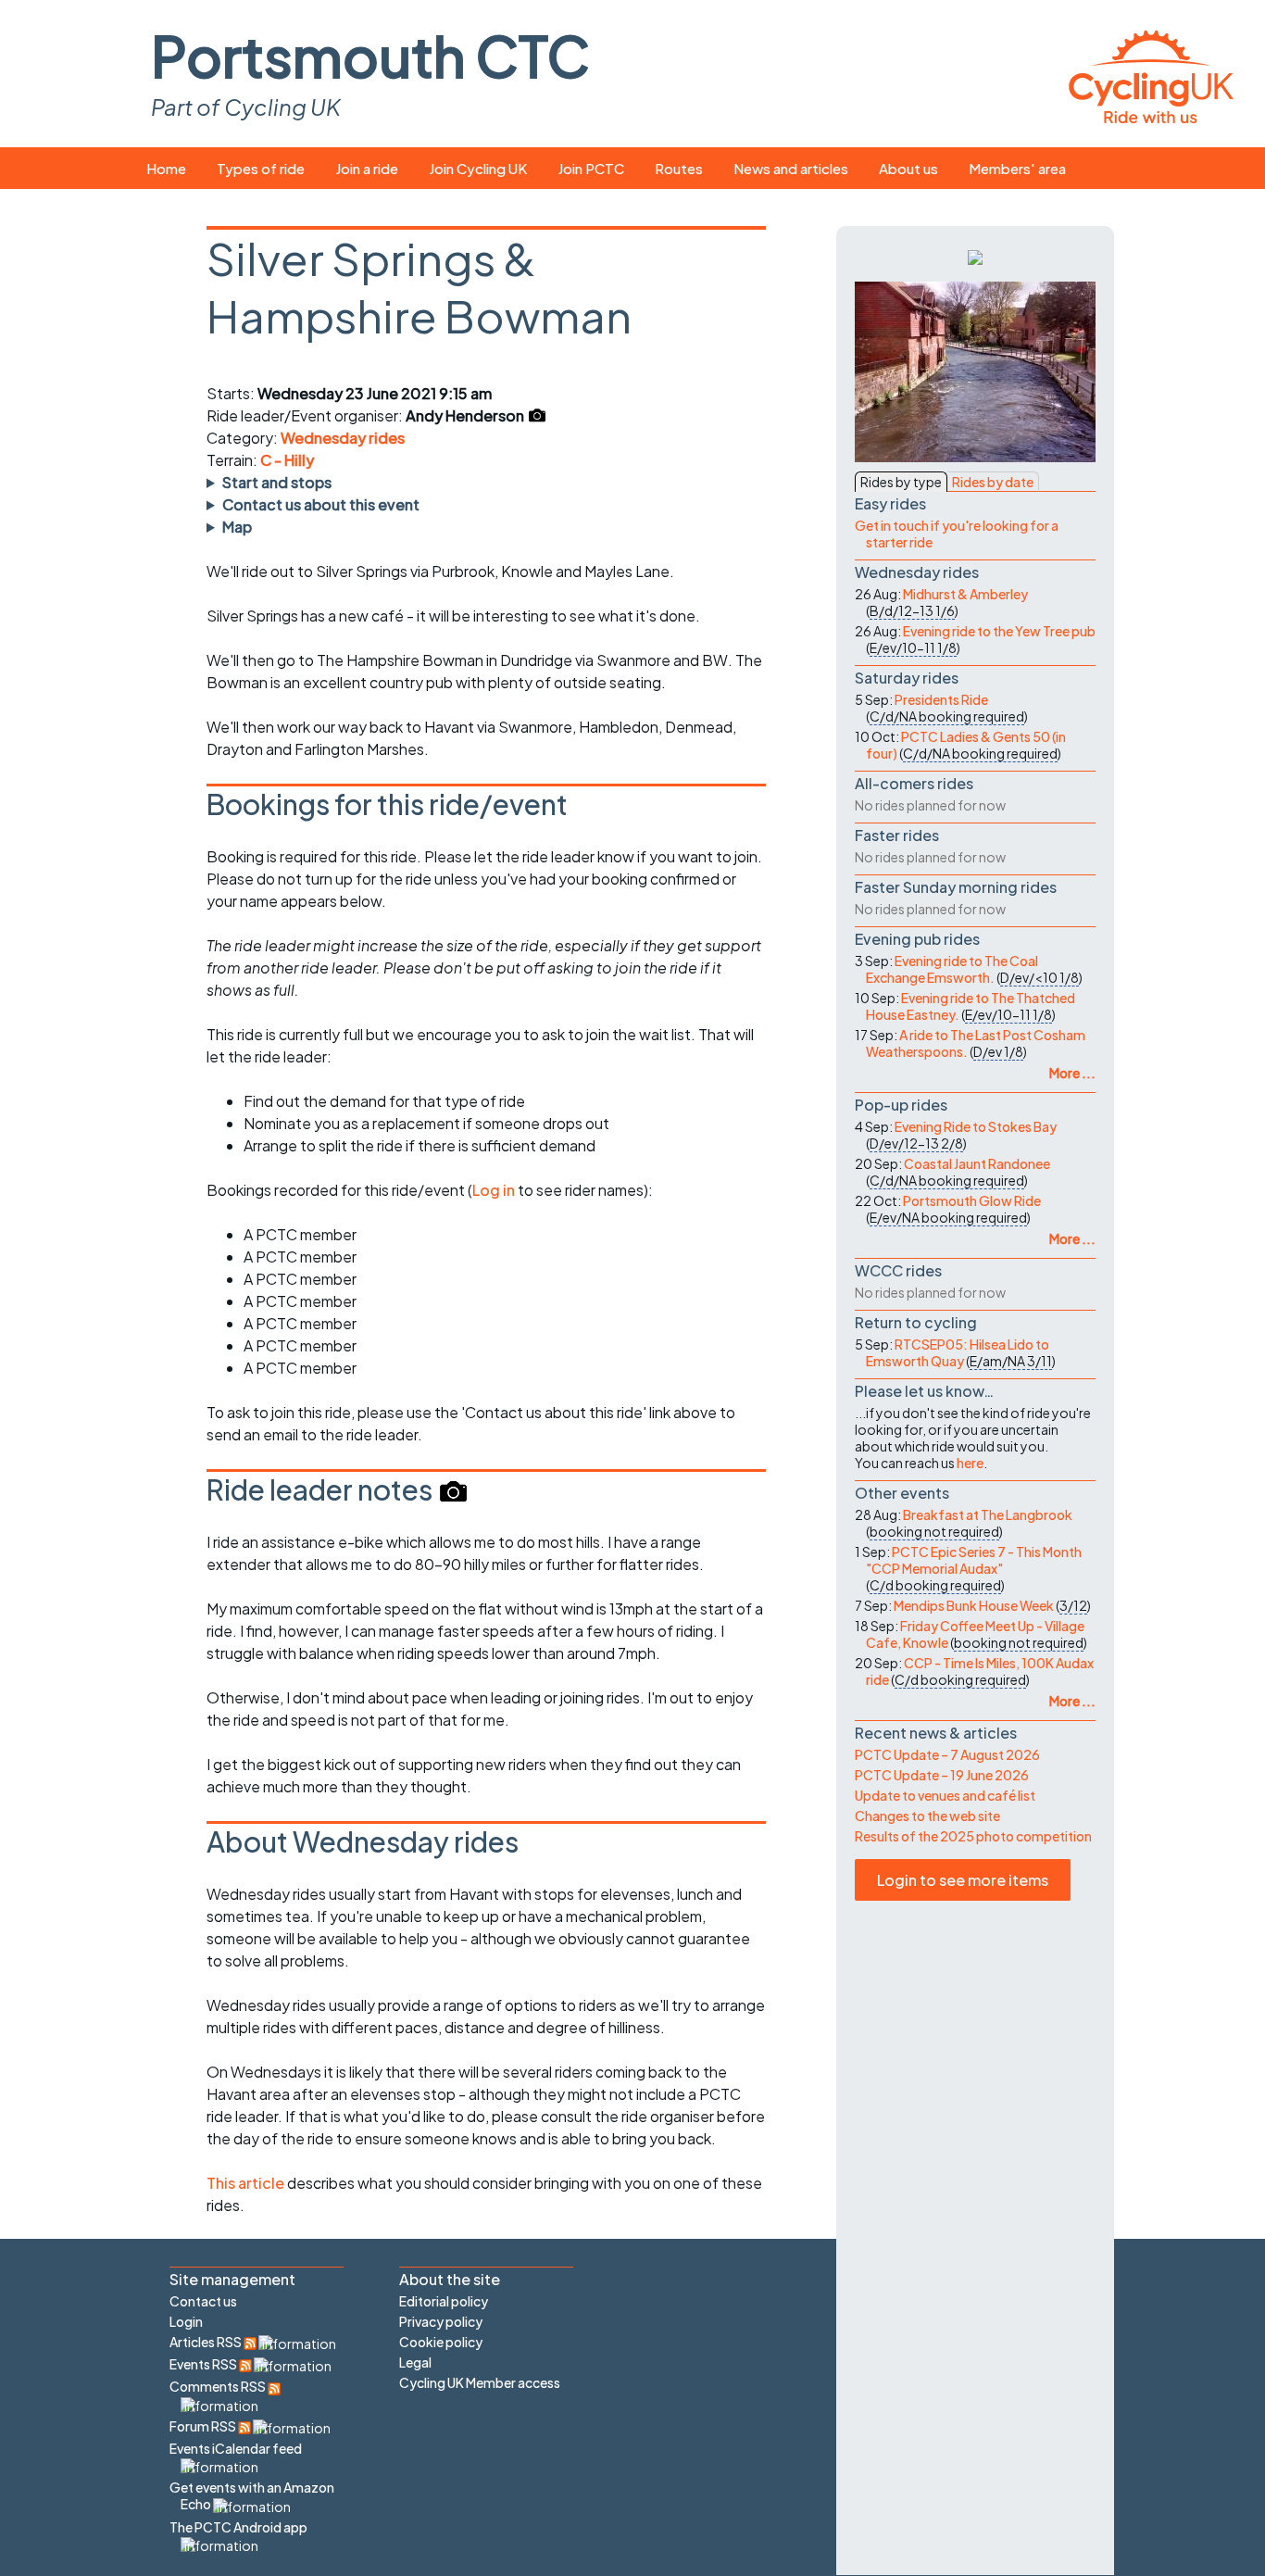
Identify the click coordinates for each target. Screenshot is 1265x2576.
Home (166, 168)
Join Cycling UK (478, 168)
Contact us (203, 2301)
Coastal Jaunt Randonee (977, 1163)
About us (908, 168)
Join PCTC (591, 168)
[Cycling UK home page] (1151, 74)
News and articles (791, 168)
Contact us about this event (321, 504)
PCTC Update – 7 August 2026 (947, 1754)
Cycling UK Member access (480, 2382)
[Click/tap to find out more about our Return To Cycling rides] (975, 256)
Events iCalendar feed (236, 2448)
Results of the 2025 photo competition (973, 1836)
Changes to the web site (927, 1816)
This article (247, 2183)
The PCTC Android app (238, 2527)
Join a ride (367, 168)
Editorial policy (444, 2301)
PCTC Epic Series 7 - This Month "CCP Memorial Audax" (974, 1560)
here (970, 1463)
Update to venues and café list (945, 1795)
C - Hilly (287, 460)
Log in (494, 1190)
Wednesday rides (343, 438)
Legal (415, 2362)
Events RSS (204, 2364)
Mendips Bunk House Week (974, 1605)
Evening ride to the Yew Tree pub (999, 631)
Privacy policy (441, 2321)
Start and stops (277, 482)
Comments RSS (219, 2386)
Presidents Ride (941, 699)
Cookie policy (441, 2342)
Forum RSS (204, 2426)
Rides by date (993, 482)
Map (237, 527)
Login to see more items (963, 1880)
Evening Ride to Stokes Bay (976, 1126)
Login (186, 2321)
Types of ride (261, 168)
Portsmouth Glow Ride (972, 1200)
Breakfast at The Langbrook (988, 1514)
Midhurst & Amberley (965, 594)
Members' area (1017, 168)
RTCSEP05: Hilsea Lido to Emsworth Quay (958, 1352)
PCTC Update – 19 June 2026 (942, 1775)
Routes (679, 168)
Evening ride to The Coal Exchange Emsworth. (952, 969)
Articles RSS (207, 2342)
